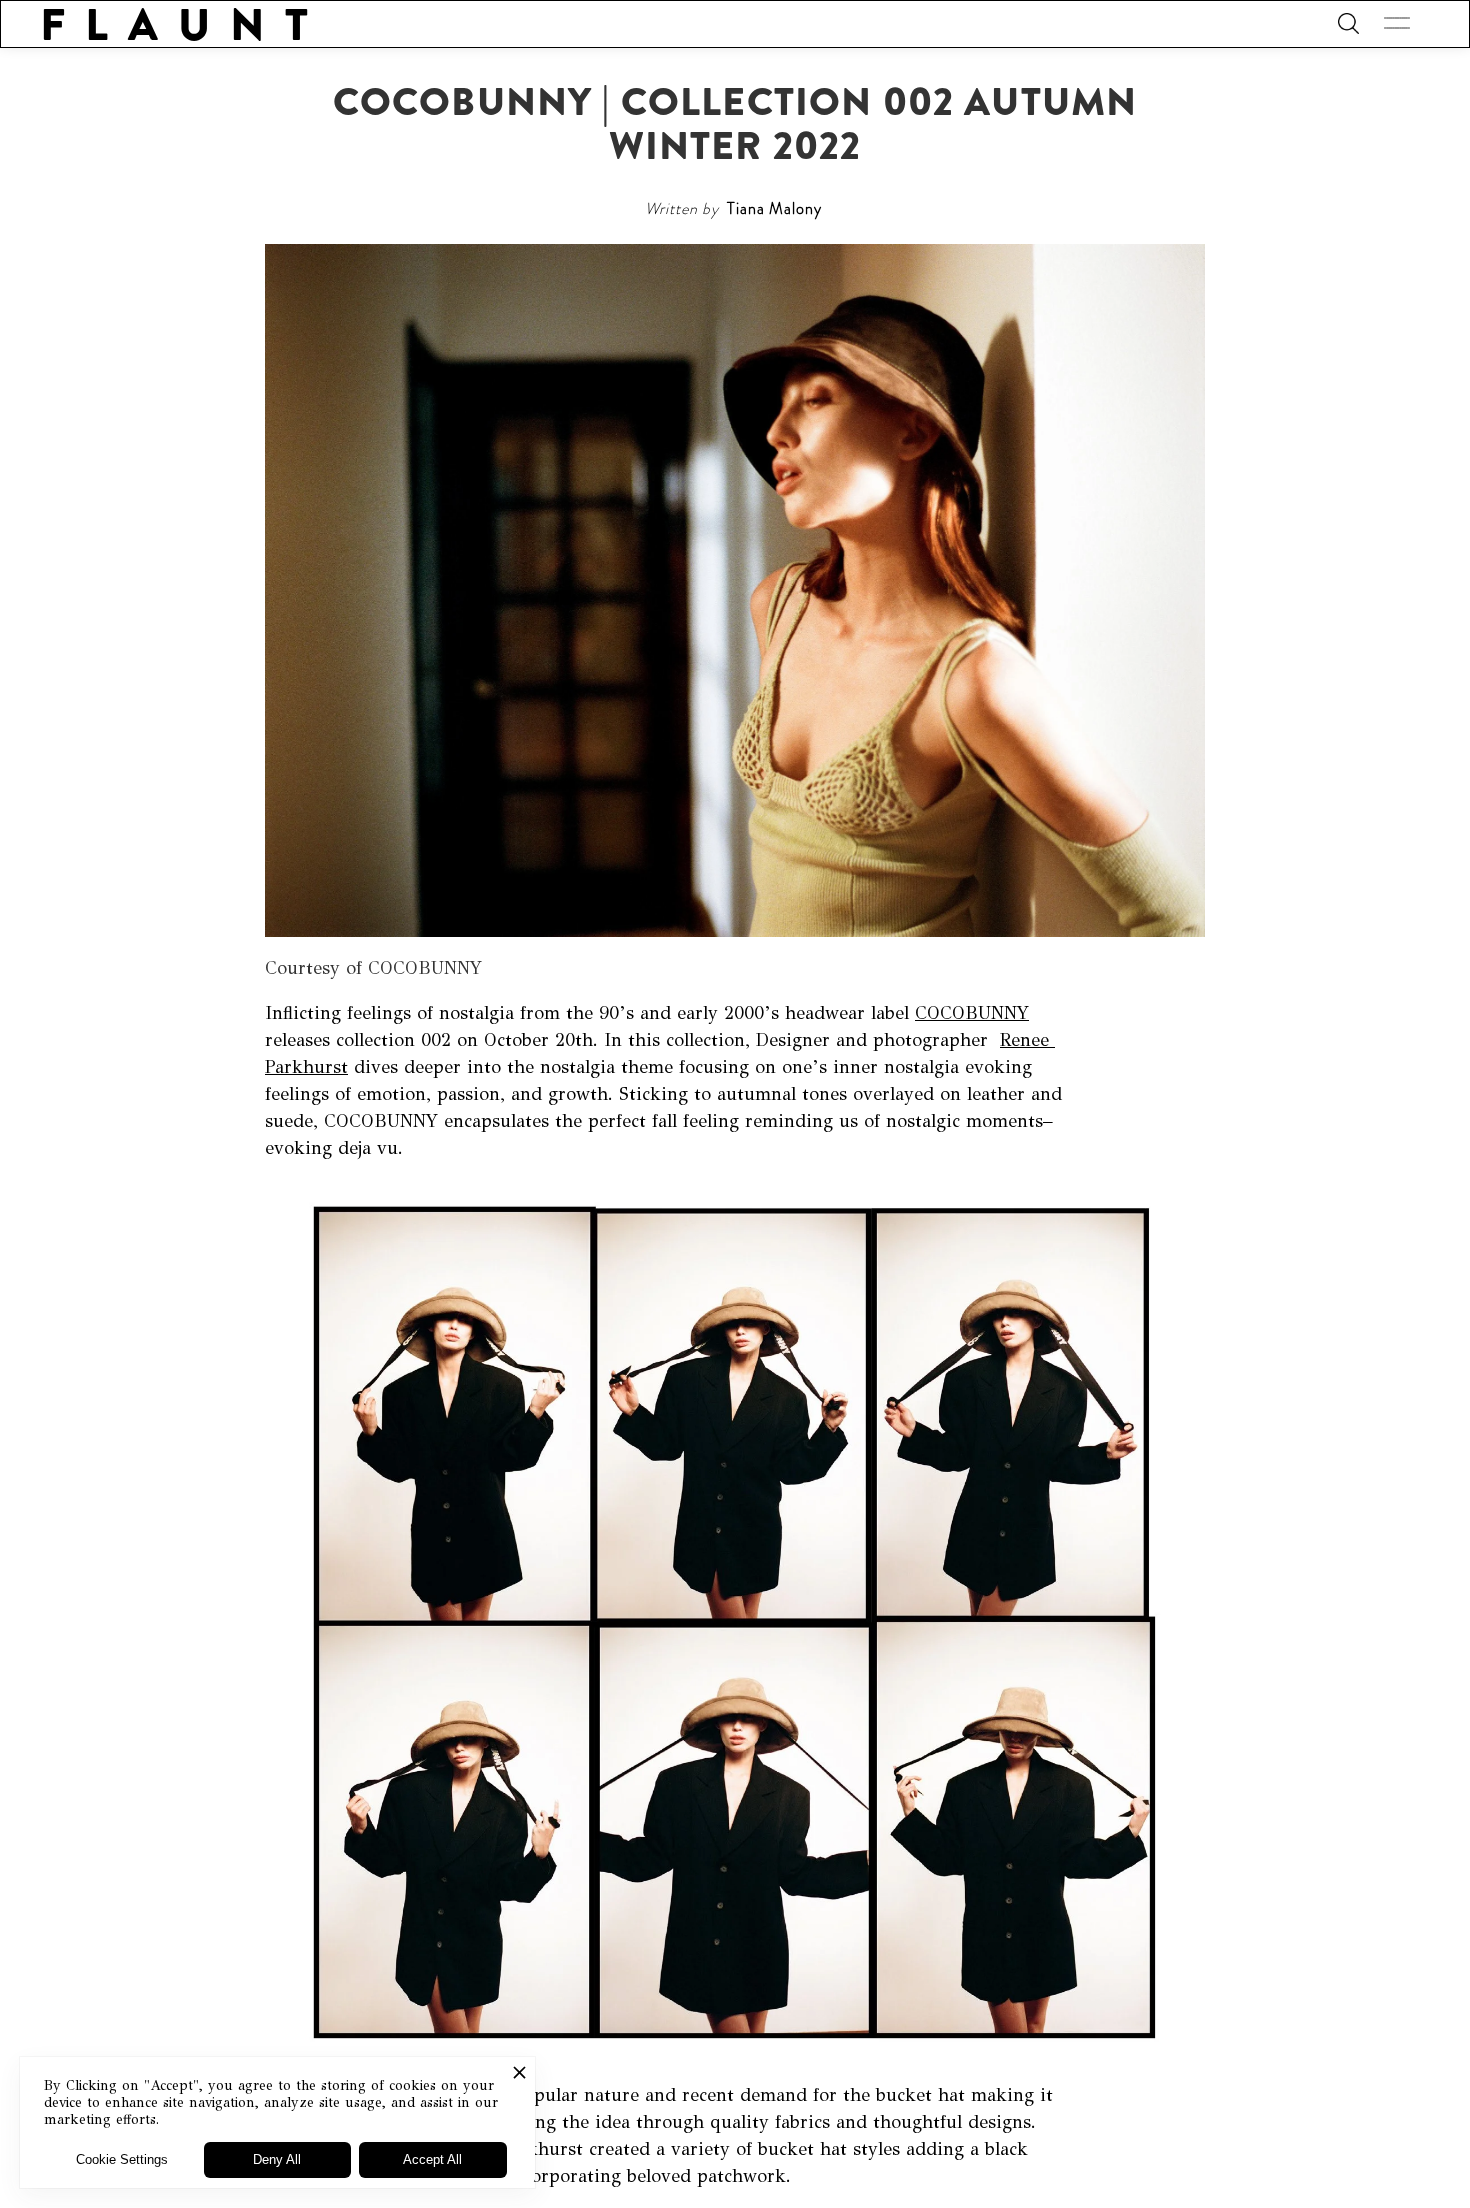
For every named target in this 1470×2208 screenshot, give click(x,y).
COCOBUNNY (972, 1013)
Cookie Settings (122, 2159)
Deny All (277, 2159)
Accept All (432, 2159)
